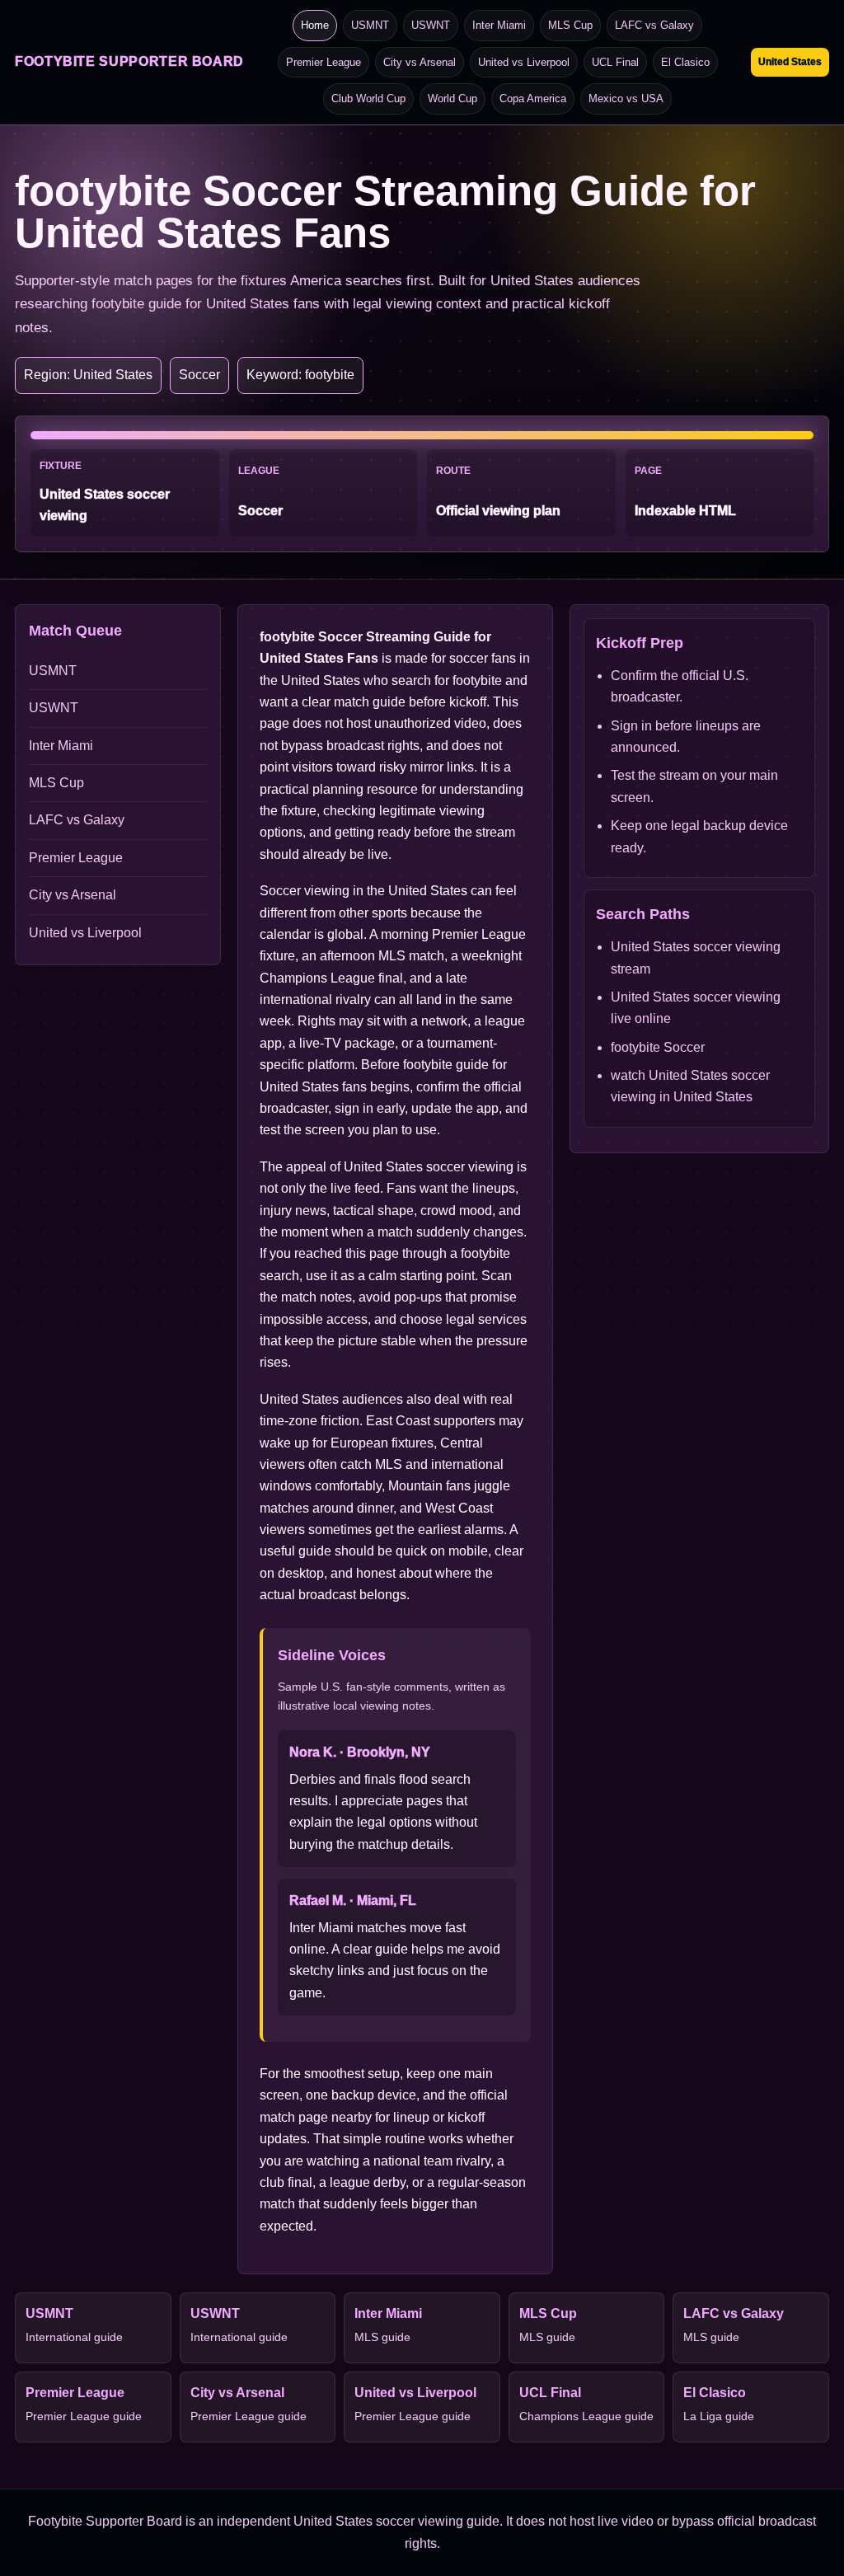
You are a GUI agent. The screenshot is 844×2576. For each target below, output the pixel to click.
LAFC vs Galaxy (654, 25)
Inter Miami (499, 25)
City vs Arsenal (420, 62)
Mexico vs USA (626, 99)
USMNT (370, 25)
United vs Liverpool (524, 62)
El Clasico (685, 62)
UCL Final (615, 62)
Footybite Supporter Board (129, 61)
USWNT (431, 25)
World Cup (452, 99)
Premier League (324, 62)
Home (315, 25)
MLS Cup (570, 25)
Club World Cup (368, 99)
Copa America (533, 99)
